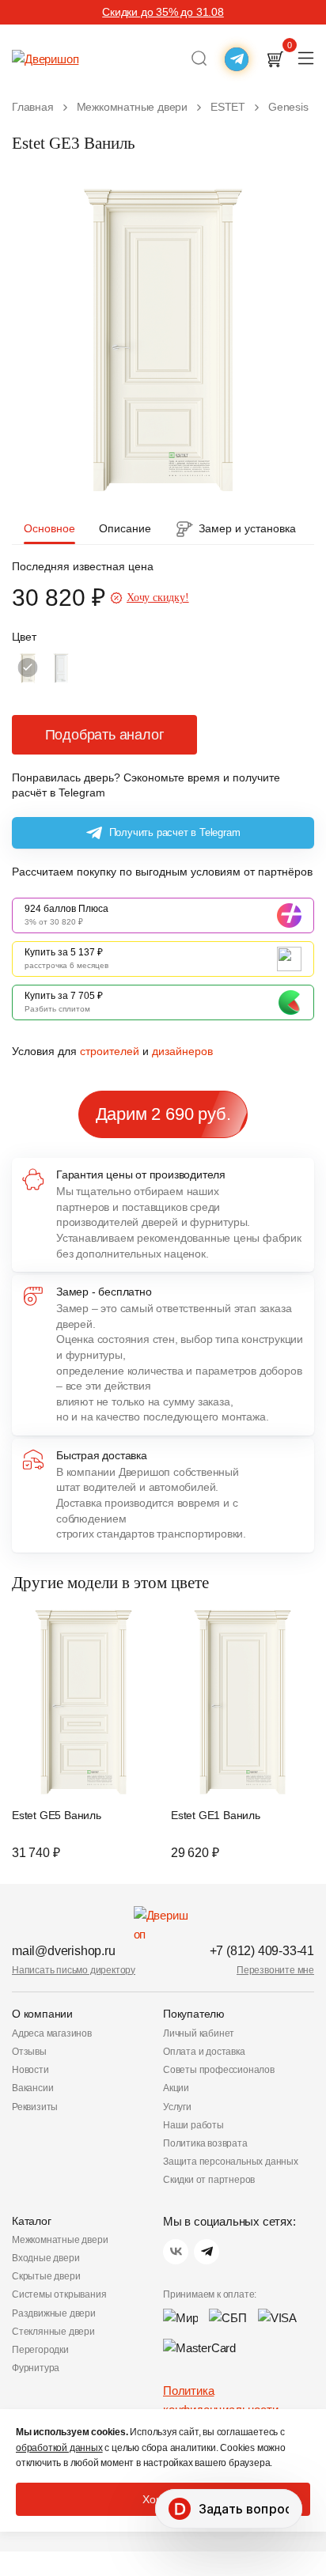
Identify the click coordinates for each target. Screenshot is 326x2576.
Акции (176, 2088)
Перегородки (40, 2350)
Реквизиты (35, 2107)
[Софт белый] (61, 668)
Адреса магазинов (52, 2033)
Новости (30, 2070)
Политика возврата (205, 2143)
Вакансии (32, 2088)
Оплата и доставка (204, 2052)
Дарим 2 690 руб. (163, 1114)
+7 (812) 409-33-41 (262, 1951)
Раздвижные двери (54, 2313)
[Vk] (176, 2252)
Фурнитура (36, 2368)
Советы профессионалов (219, 2070)
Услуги (177, 2107)
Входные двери (45, 2258)
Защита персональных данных (231, 2162)
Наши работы (193, 2125)
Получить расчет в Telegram (175, 832)
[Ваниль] (28, 668)
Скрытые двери (46, 2276)
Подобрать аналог (105, 735)
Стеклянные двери (53, 2332)
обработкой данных (59, 2448)
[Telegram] (207, 2252)
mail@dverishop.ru (64, 1951)
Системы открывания (59, 2294)
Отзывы (29, 2052)
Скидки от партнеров (209, 2180)
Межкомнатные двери (60, 2240)
